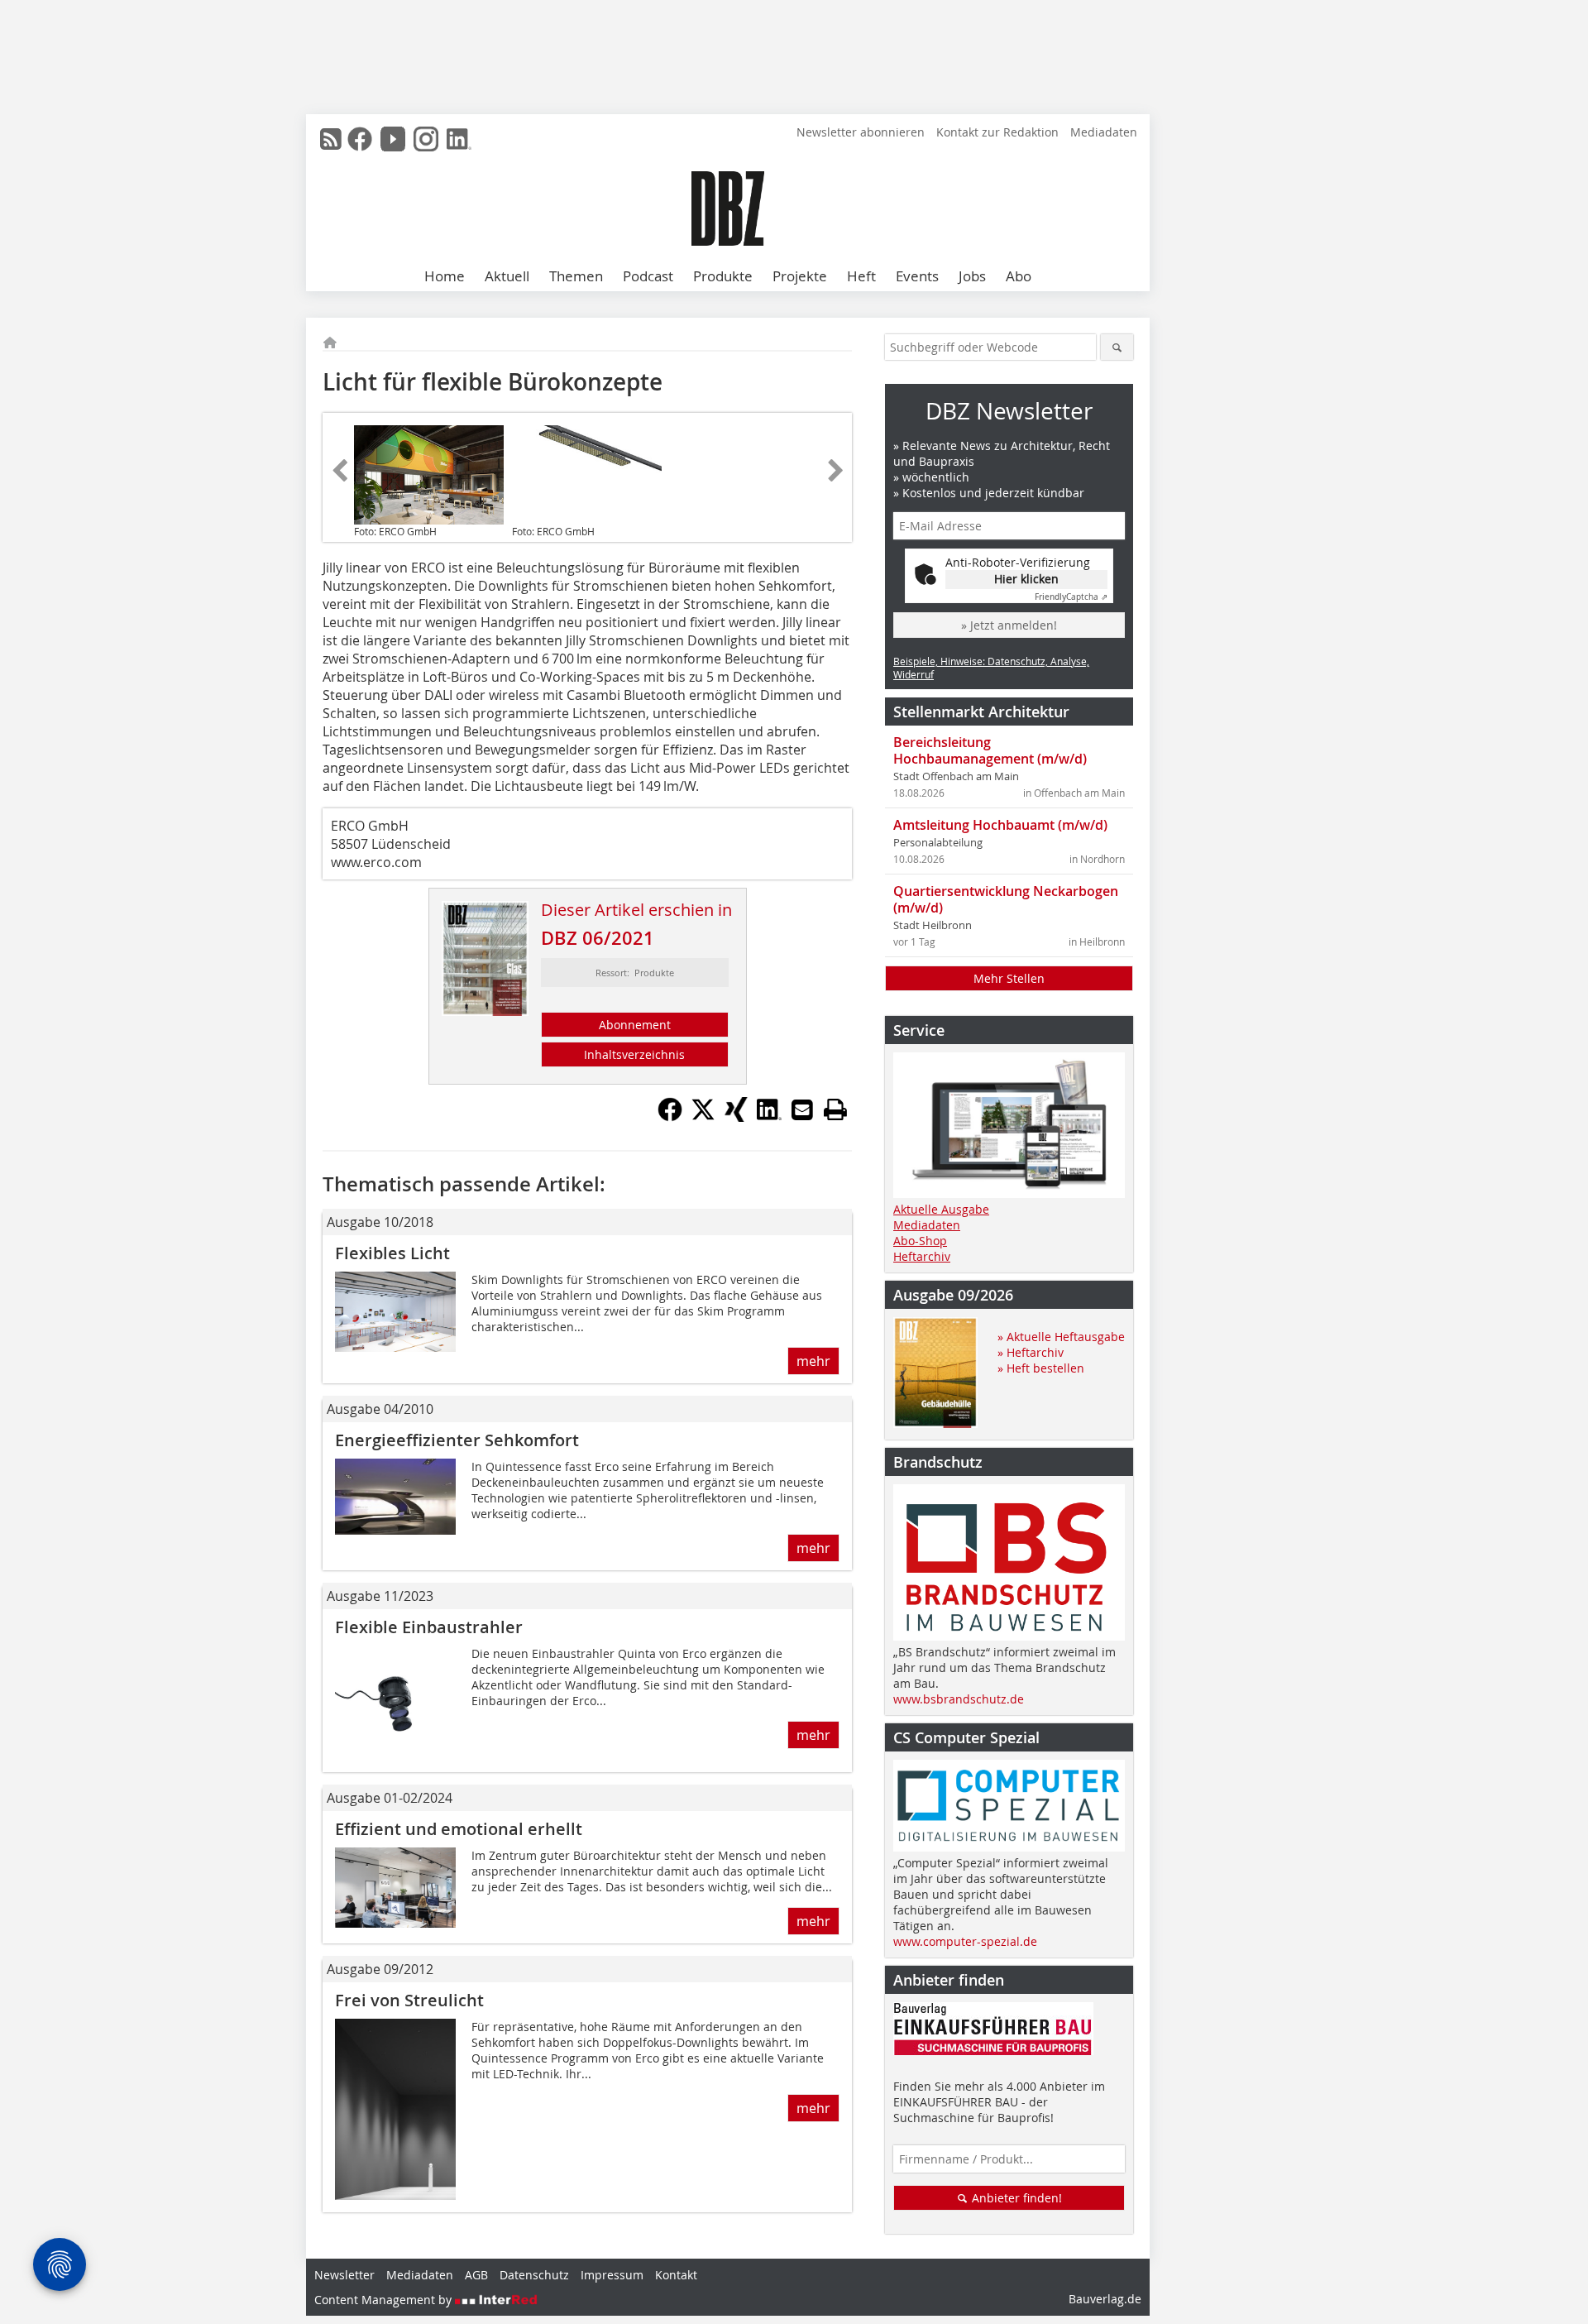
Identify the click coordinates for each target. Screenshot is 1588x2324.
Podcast (648, 276)
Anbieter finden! (1015, 2198)
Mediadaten (1104, 132)
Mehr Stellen (1009, 978)
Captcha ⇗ (1071, 597)
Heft (861, 276)
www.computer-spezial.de (965, 1941)
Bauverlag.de (1105, 2299)
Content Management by (385, 2300)
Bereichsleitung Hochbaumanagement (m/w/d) (990, 750)
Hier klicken (1026, 579)
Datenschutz (534, 2275)
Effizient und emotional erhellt (459, 1829)
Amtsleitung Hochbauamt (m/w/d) (1000, 825)
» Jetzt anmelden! (1009, 625)
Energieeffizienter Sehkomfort (457, 1440)
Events (917, 276)
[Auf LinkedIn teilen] (769, 1117)
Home (445, 276)
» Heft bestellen (1041, 1368)
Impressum (612, 2275)
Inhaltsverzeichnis (634, 1054)
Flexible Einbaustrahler (429, 1627)
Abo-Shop (920, 1241)
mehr (813, 1361)
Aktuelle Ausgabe (941, 1209)
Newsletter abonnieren (861, 132)
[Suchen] (1117, 347)
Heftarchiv (922, 1256)
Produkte (723, 276)
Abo (1019, 276)
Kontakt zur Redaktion (997, 132)
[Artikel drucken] (835, 1109)
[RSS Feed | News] (331, 139)
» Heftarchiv (1031, 1352)
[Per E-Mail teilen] (802, 1109)
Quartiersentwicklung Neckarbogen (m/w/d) (1006, 899)
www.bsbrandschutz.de (959, 1699)
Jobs (972, 276)
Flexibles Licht (392, 1253)
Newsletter (344, 2275)
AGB (476, 2275)
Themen (576, 276)
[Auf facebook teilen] (670, 1117)
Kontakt (676, 2275)
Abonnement (635, 1025)
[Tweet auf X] (703, 1117)
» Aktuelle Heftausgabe (1061, 1337)
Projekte (800, 276)
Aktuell (507, 276)
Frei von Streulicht (409, 2000)
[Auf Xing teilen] (736, 1117)
